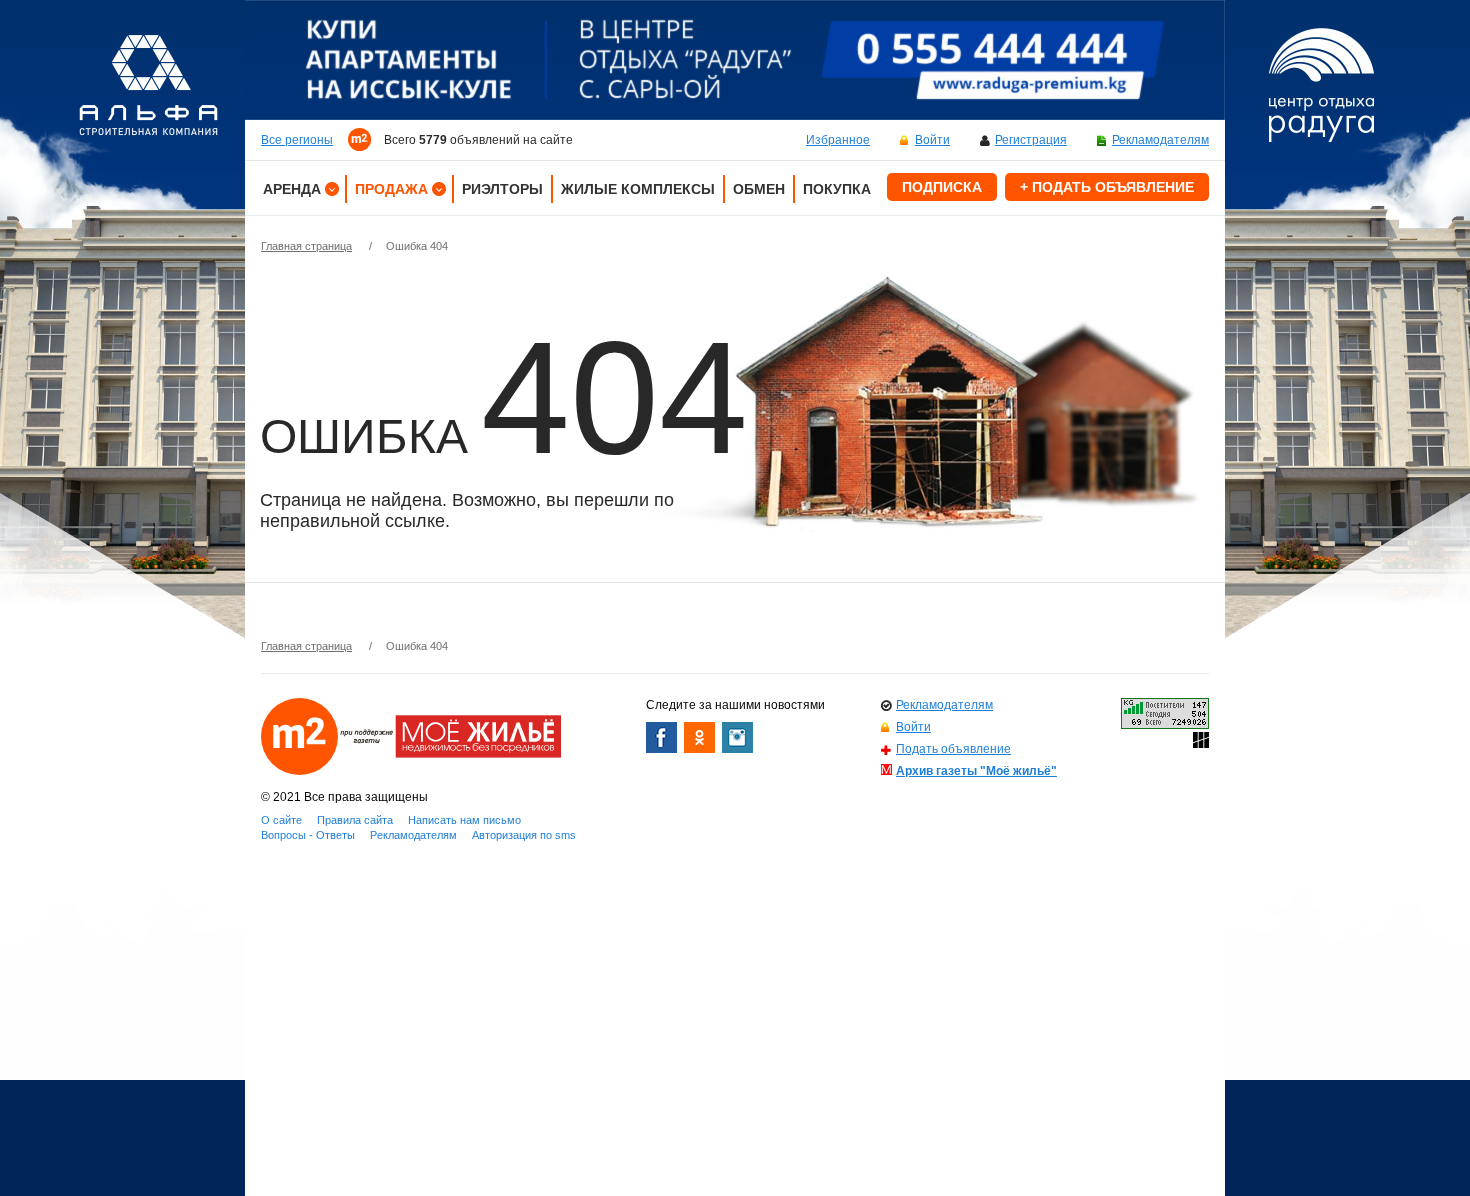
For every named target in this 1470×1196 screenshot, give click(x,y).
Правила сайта (355, 820)
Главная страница (306, 246)
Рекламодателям (1160, 140)
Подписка (942, 187)
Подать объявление (953, 749)
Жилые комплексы (638, 189)
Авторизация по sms (524, 835)
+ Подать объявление (1107, 187)
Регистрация (1031, 140)
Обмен (759, 189)
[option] (735, 60)
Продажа (391, 189)
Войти (932, 140)
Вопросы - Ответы (308, 835)
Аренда (292, 189)
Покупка (837, 189)
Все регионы (297, 140)
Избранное (838, 140)
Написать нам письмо (464, 820)
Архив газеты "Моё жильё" (976, 771)
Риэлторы (502, 189)
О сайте (281, 820)
